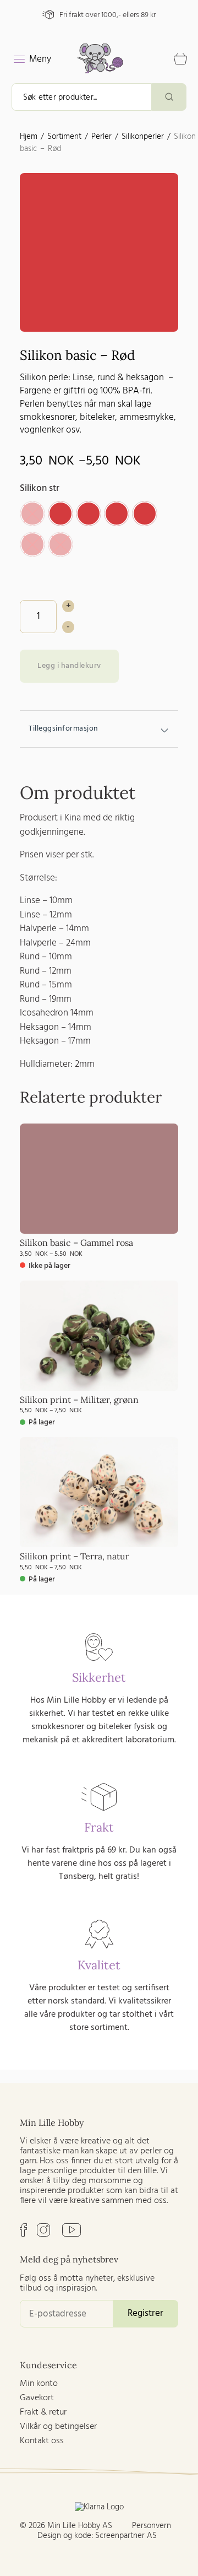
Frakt (99, 1827)
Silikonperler (143, 137)
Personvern (152, 2526)
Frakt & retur (43, 2412)
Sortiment (64, 137)
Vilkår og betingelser (58, 2427)
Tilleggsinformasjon (64, 729)
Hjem (29, 137)
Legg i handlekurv (69, 666)
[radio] (32, 514)
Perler (101, 137)
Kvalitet (99, 1965)
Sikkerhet (99, 1677)
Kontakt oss (42, 2441)
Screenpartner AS (126, 2536)
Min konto (39, 2384)
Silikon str (40, 488)
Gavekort (37, 2398)
